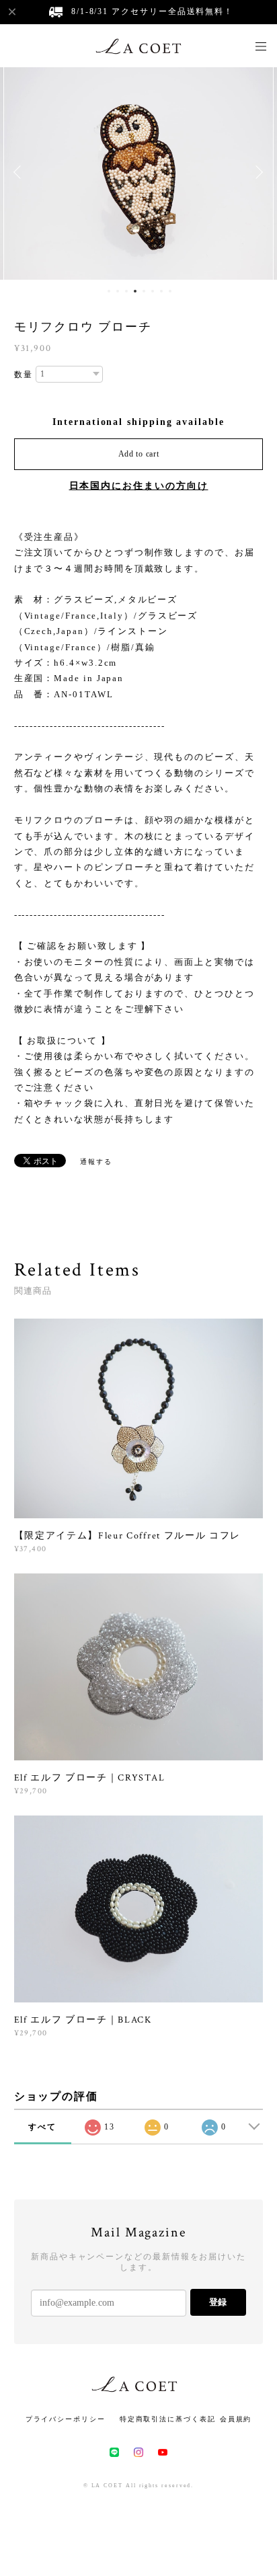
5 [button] (144, 291)
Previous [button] (20, 172)
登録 (218, 2302)
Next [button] (257, 172)
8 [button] (170, 291)
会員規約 (236, 2419)
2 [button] (118, 291)
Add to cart (139, 454)
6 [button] (153, 291)
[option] (138, 172)
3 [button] (126, 291)
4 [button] (135, 291)
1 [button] (109, 291)
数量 (24, 375)
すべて (42, 2127)
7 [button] (161, 291)
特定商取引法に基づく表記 (168, 2419)
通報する (96, 1162)
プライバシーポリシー (66, 2419)
